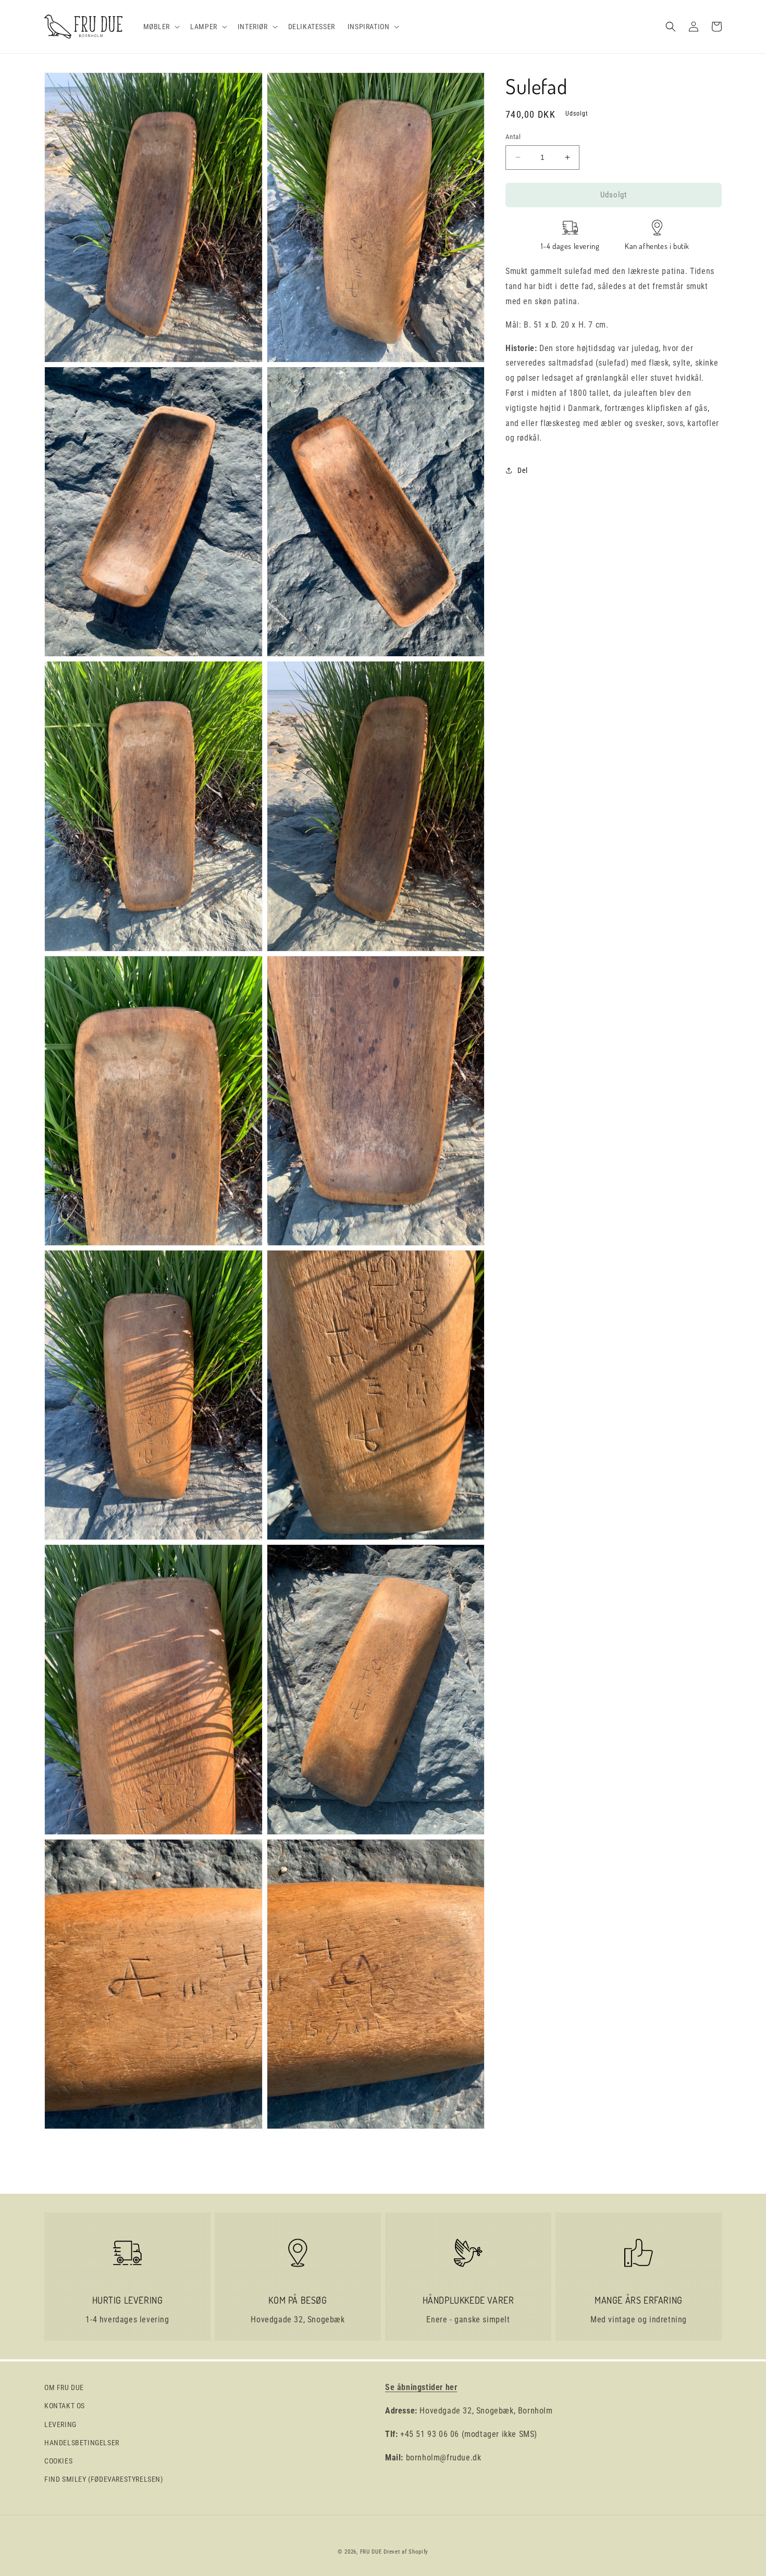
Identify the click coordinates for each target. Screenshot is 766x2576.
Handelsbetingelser (82, 2443)
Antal (513, 137)
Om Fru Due (64, 2387)
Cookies (58, 2461)
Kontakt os (65, 2406)
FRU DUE (371, 2552)
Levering (60, 2424)
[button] (161, 27)
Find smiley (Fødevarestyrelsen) (104, 2479)
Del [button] (523, 470)
